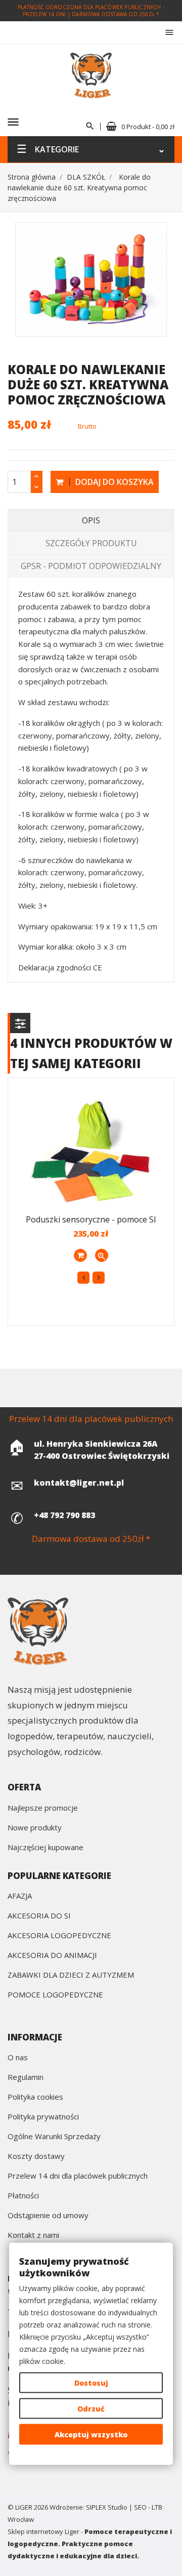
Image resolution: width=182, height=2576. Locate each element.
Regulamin (26, 2078)
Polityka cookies (35, 2097)
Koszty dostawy (36, 2157)
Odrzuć (91, 2409)
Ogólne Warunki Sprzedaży (54, 2137)
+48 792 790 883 (64, 1515)
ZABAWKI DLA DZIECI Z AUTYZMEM (71, 1975)
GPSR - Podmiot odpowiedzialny (91, 566)
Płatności (23, 2196)
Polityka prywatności (43, 2117)
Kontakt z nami (33, 2236)
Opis (91, 520)
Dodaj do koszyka (113, 482)
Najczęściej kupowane (45, 1848)
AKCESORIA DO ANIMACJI (52, 1956)
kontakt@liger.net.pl (79, 1483)
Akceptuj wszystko (91, 2435)
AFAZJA (20, 1896)
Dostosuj (91, 2383)
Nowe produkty (35, 1828)
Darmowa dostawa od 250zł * (116, 14)
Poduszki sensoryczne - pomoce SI (91, 1219)
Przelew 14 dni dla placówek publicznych (78, 2176)
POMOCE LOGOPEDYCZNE (55, 1995)
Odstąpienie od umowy (48, 2216)
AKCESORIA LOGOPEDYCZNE (59, 1936)
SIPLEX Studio (107, 2507)
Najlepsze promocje (43, 1808)
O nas (18, 2058)
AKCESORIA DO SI (39, 1916)
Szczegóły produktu (91, 543)
